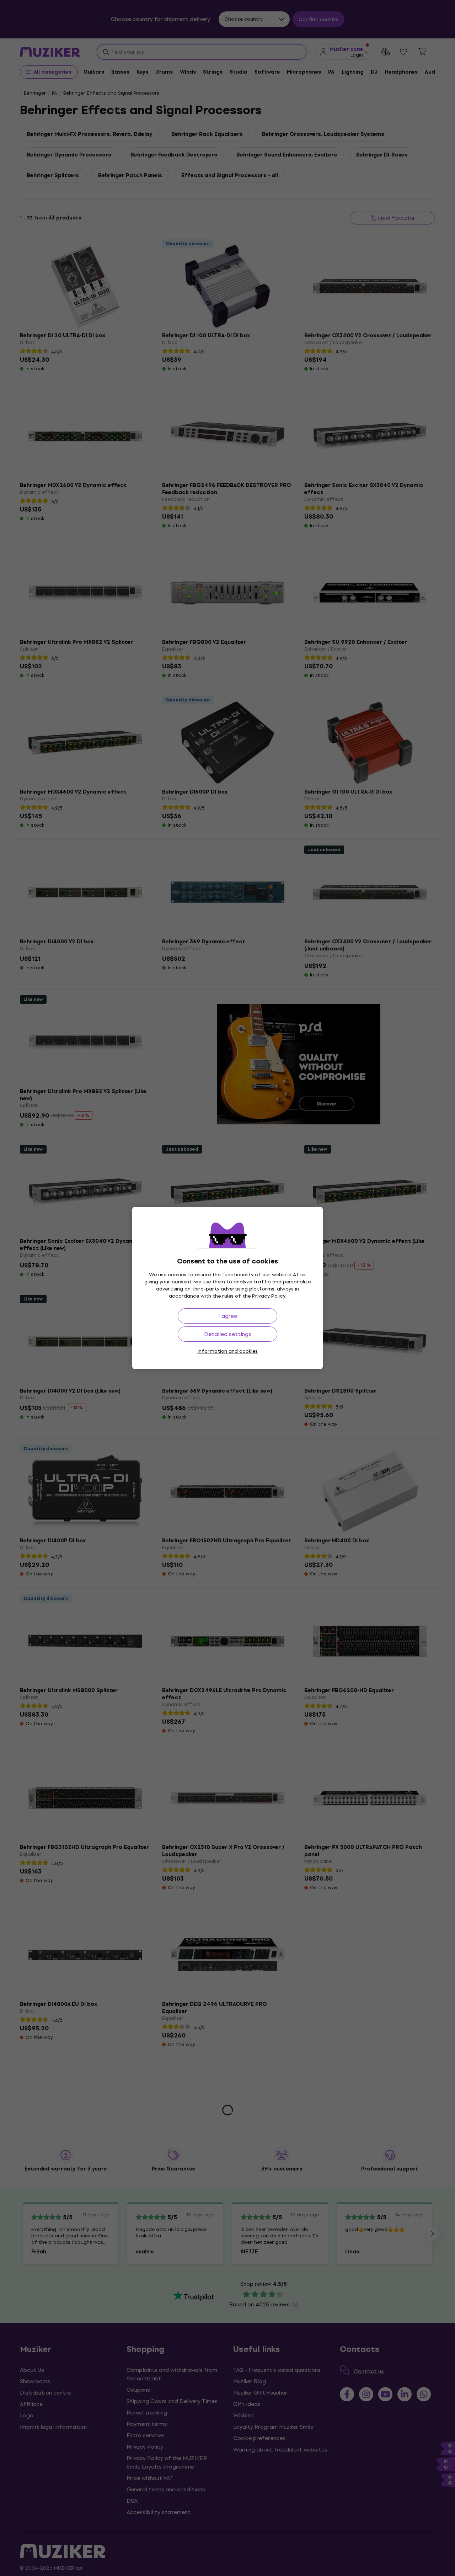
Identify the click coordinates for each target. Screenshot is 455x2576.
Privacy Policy (269, 1296)
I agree (228, 1316)
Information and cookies (227, 1351)
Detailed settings (228, 1334)
